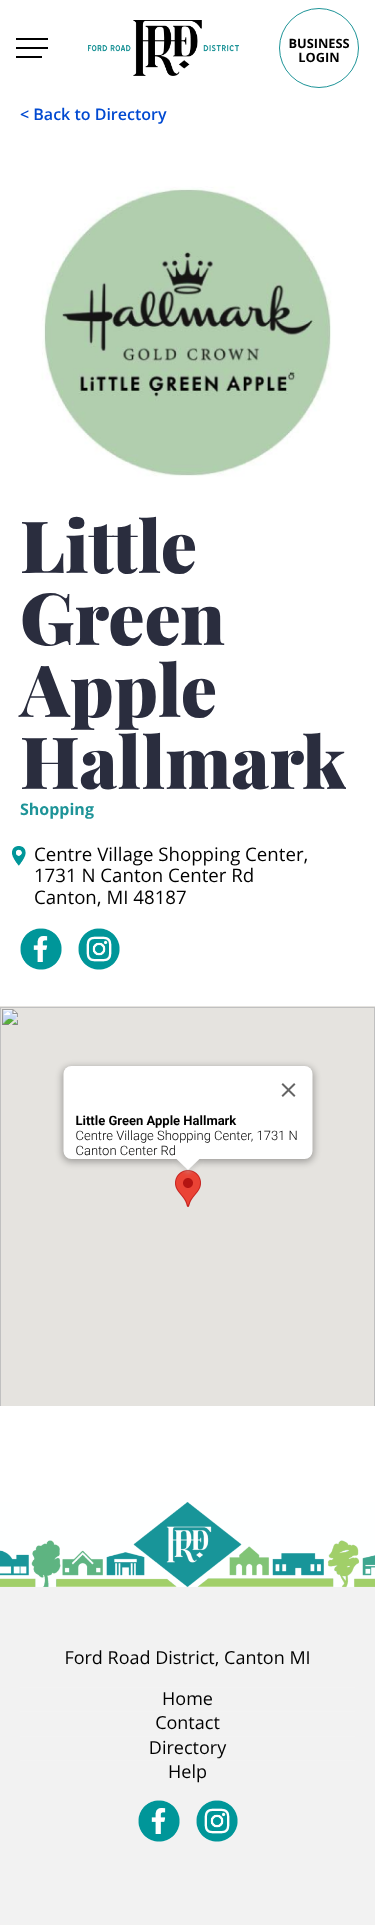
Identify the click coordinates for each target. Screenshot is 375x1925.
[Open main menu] (32, 48)
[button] (188, 1188)
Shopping (57, 809)
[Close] (288, 1090)
